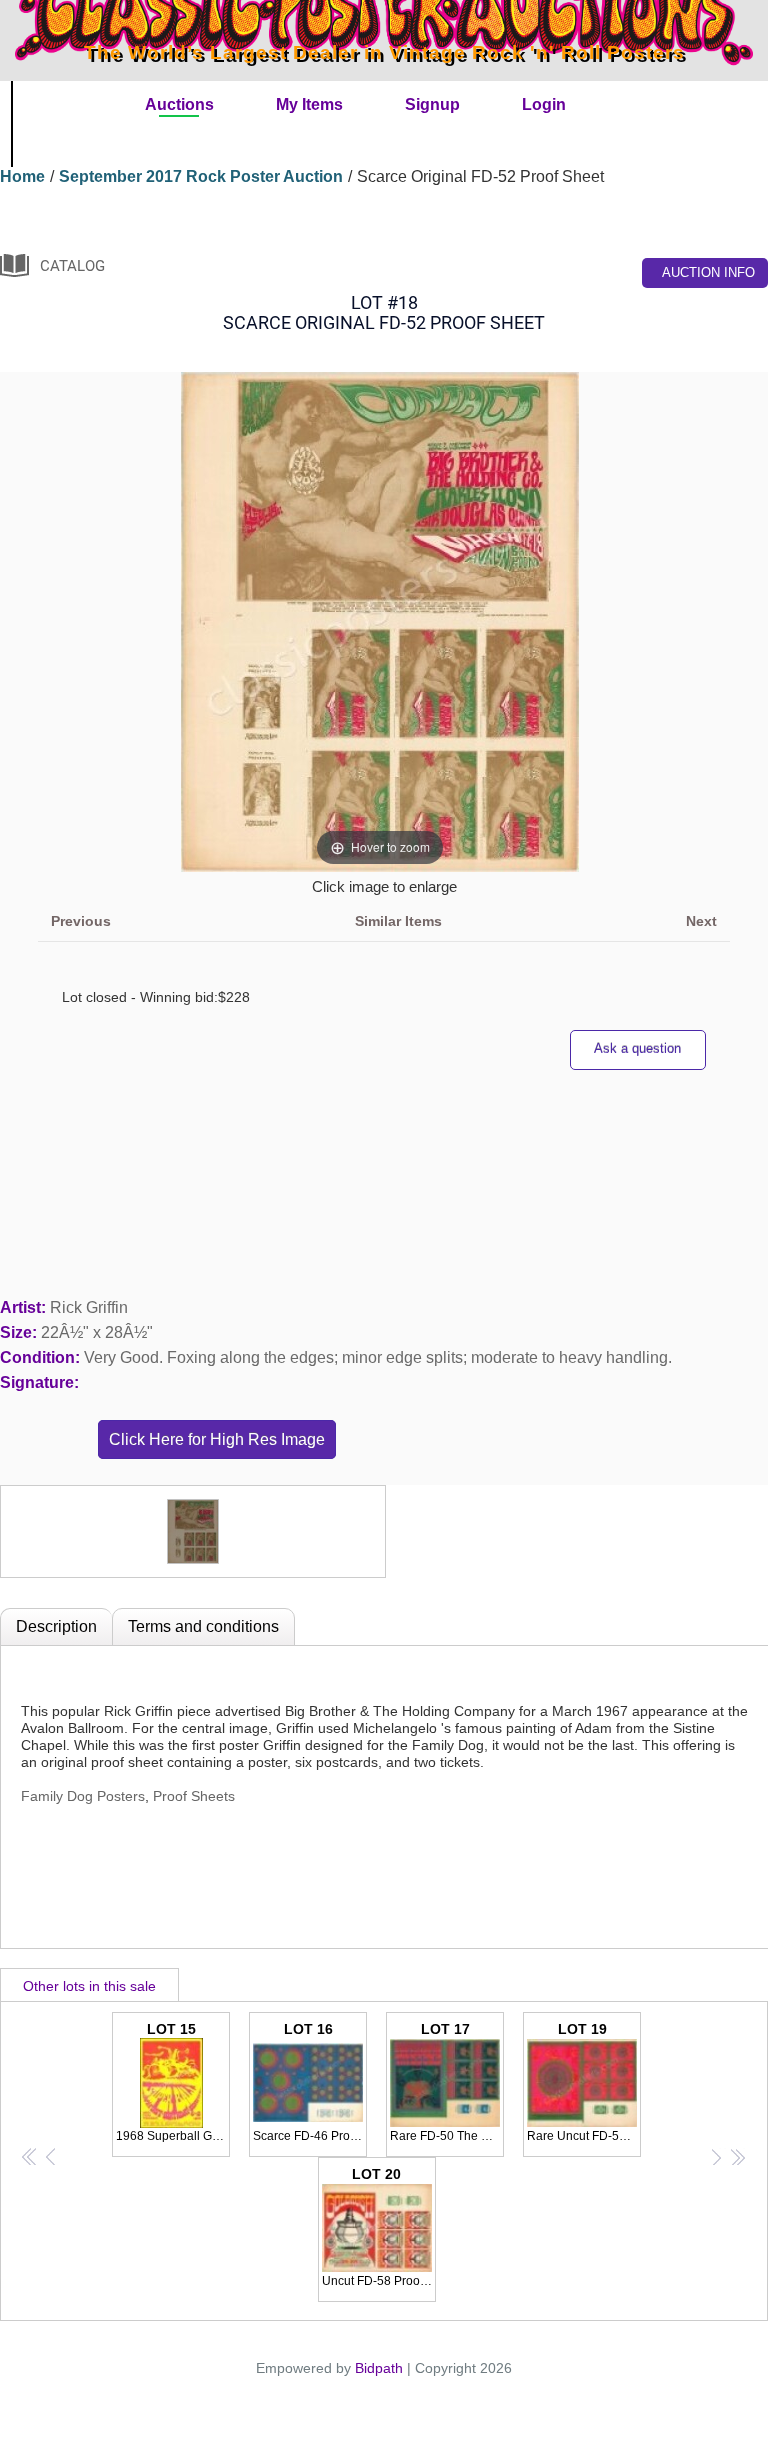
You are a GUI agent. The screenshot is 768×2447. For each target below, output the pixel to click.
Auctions (179, 104)
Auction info (708, 272)
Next (701, 921)
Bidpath (379, 2368)
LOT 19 (584, 2082)
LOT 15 (173, 2082)
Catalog (72, 266)
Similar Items (398, 921)
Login (544, 104)
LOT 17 (447, 2082)
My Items (309, 104)
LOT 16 (310, 2082)
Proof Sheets (194, 1796)
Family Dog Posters (83, 1796)
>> (737, 2156)
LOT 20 (379, 2227)
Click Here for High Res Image (217, 1439)
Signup (432, 104)
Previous (81, 921)
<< (30, 2156)
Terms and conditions (203, 1626)
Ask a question (637, 1048)
